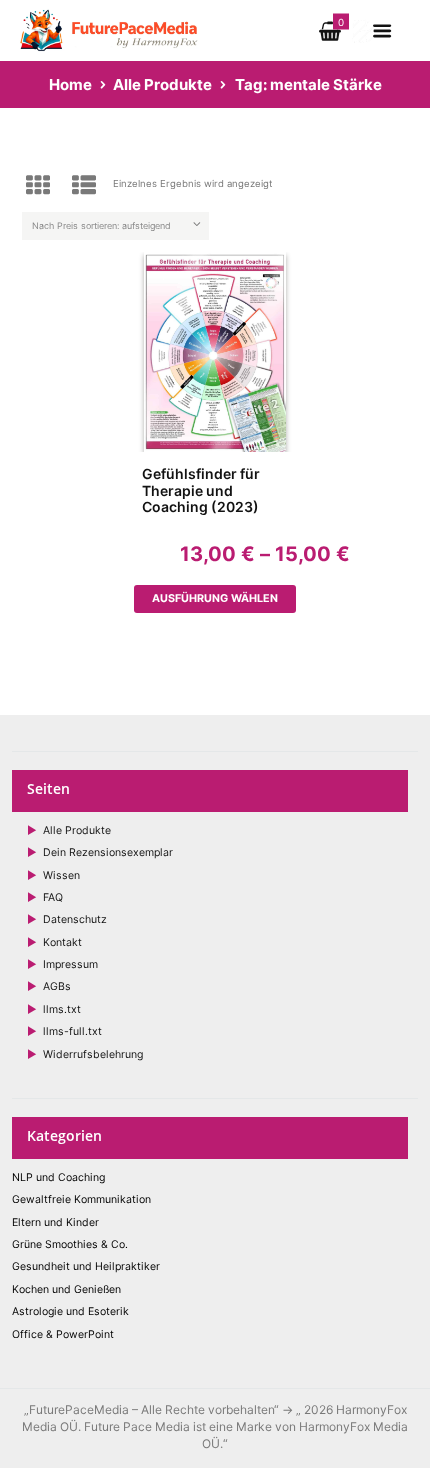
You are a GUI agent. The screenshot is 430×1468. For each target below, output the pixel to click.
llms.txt (62, 1009)
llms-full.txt (72, 1031)
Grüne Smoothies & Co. (70, 1244)
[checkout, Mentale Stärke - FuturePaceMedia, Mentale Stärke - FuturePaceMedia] (363, 27)
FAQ (53, 897)
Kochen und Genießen (66, 1289)
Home (70, 84)
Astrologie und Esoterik (70, 1311)
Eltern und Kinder (55, 1222)
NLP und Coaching (58, 1177)
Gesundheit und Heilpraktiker (86, 1266)
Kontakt (62, 942)
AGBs (57, 986)
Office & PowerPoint (63, 1334)
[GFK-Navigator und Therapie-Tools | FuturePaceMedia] (110, 13)
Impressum (70, 964)
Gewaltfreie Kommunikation (81, 1199)
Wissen (61, 875)
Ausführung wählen (215, 598)
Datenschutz (75, 919)
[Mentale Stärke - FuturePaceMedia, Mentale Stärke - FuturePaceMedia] (215, 352)
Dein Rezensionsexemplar (108, 852)
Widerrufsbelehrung (93, 1054)
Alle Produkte (162, 84)
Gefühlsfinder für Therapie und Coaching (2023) (201, 491)
